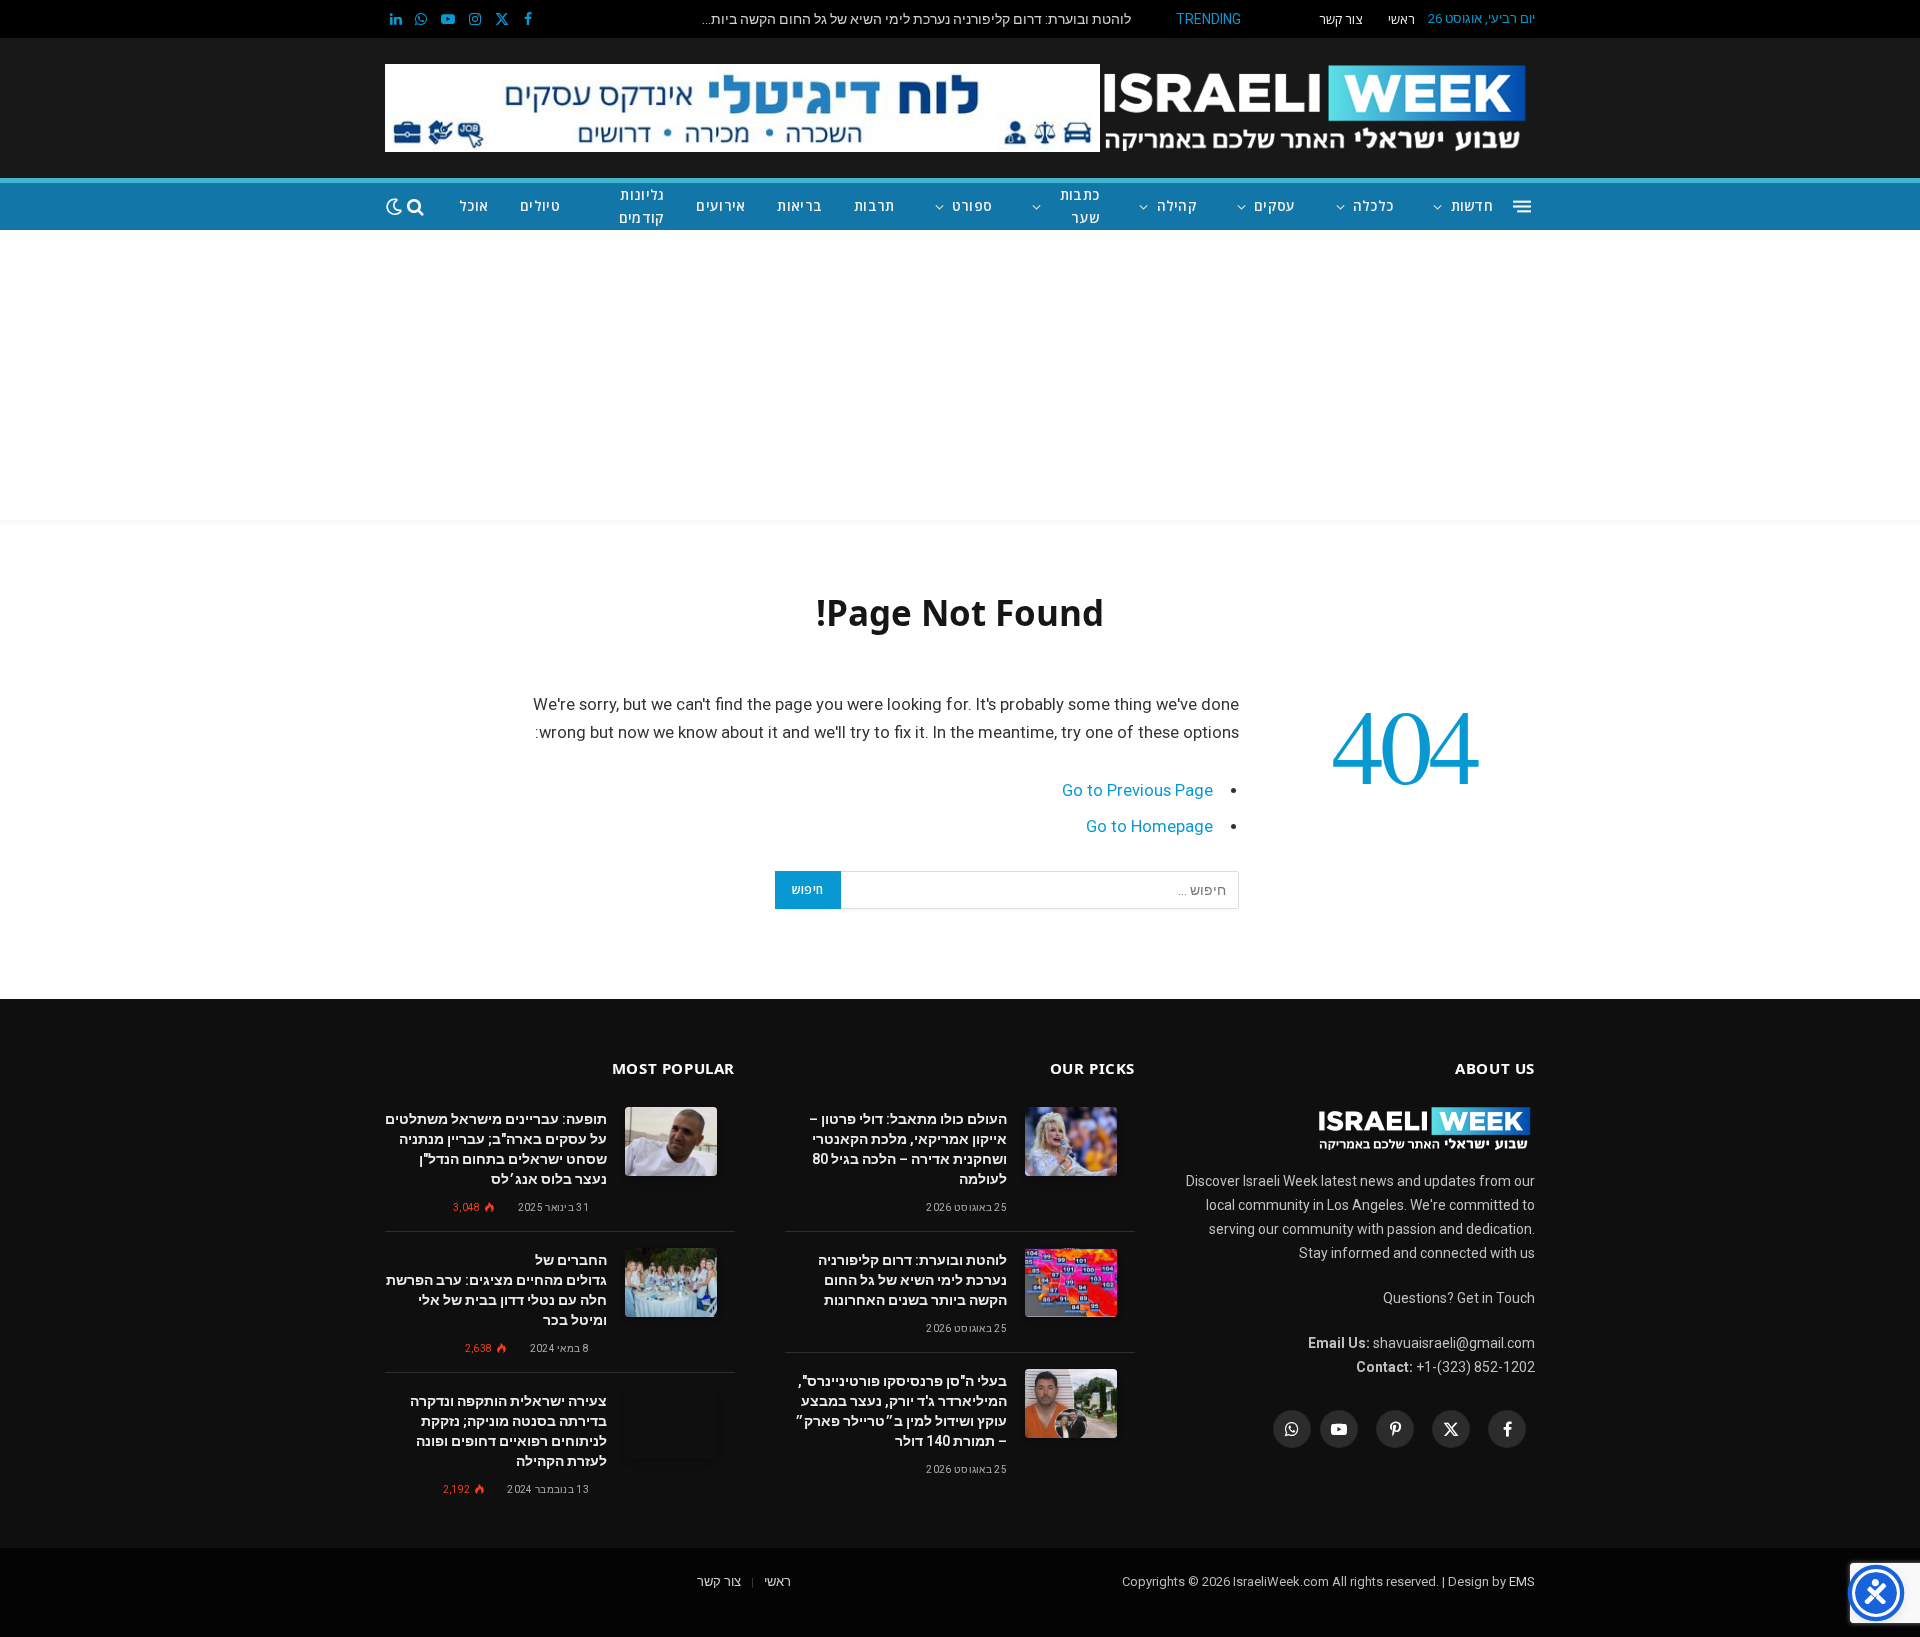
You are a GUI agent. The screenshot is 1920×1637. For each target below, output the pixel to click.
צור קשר (1340, 19)
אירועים (720, 205)
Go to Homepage (1149, 826)
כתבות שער (1079, 205)
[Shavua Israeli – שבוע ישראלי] (1314, 108)
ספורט (972, 205)
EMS (1522, 1581)
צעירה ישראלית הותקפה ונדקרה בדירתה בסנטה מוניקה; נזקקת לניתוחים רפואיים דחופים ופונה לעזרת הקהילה (508, 1431)
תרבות (874, 205)
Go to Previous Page (1137, 790)
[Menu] (1522, 206)
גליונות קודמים (642, 205)
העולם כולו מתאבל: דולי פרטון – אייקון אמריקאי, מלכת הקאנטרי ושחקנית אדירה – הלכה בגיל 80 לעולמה (908, 1149)
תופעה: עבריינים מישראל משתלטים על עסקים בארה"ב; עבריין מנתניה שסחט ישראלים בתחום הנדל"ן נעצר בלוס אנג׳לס (496, 1149)
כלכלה (1373, 205)
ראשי (1401, 19)
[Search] (415, 206)
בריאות (799, 205)
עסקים (1274, 205)
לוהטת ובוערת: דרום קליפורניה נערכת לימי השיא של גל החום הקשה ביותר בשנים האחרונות (911, 19)
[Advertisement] (960, 380)
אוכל (473, 205)
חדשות (1472, 205)
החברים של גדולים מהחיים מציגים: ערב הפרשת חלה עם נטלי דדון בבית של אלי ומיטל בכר (496, 1290)
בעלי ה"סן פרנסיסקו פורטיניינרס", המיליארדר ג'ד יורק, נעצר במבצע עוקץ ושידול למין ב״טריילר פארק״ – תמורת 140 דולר (901, 1411)
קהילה (1177, 205)
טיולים (540, 205)
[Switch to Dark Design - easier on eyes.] (394, 207)
